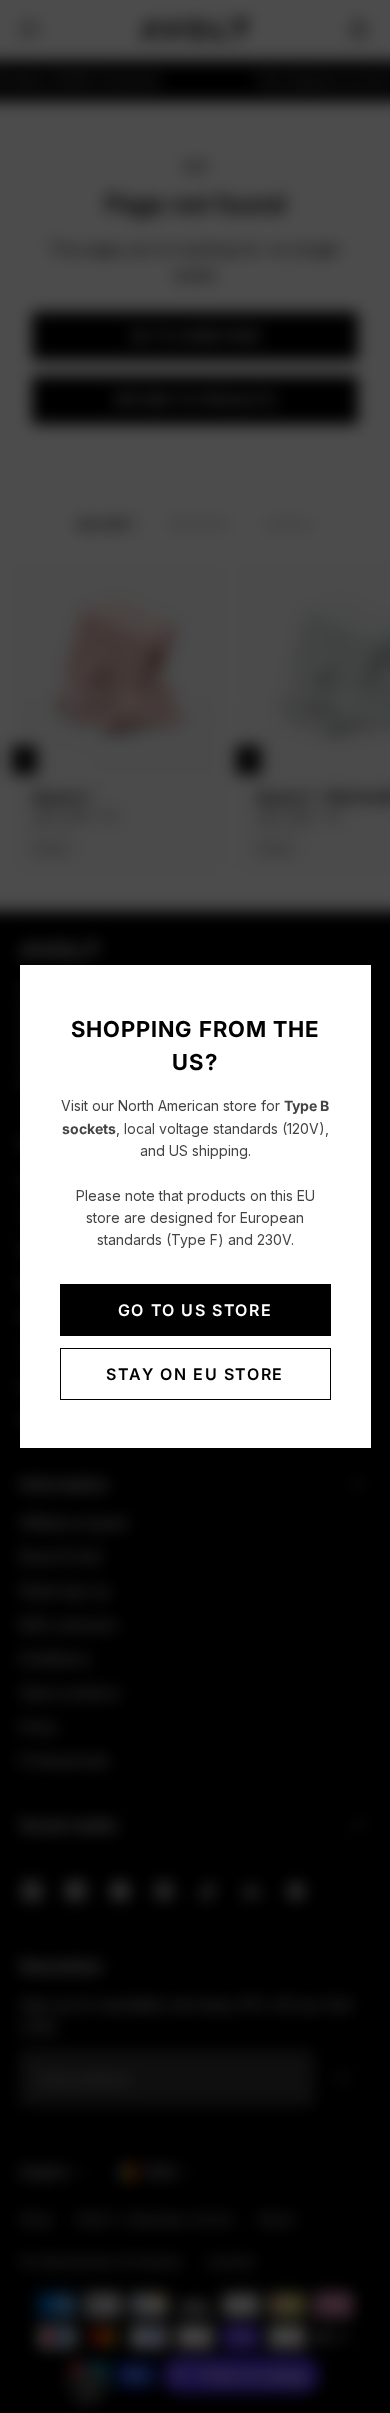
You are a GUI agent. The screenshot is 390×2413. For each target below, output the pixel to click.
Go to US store (195, 1310)
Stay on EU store (195, 1374)
